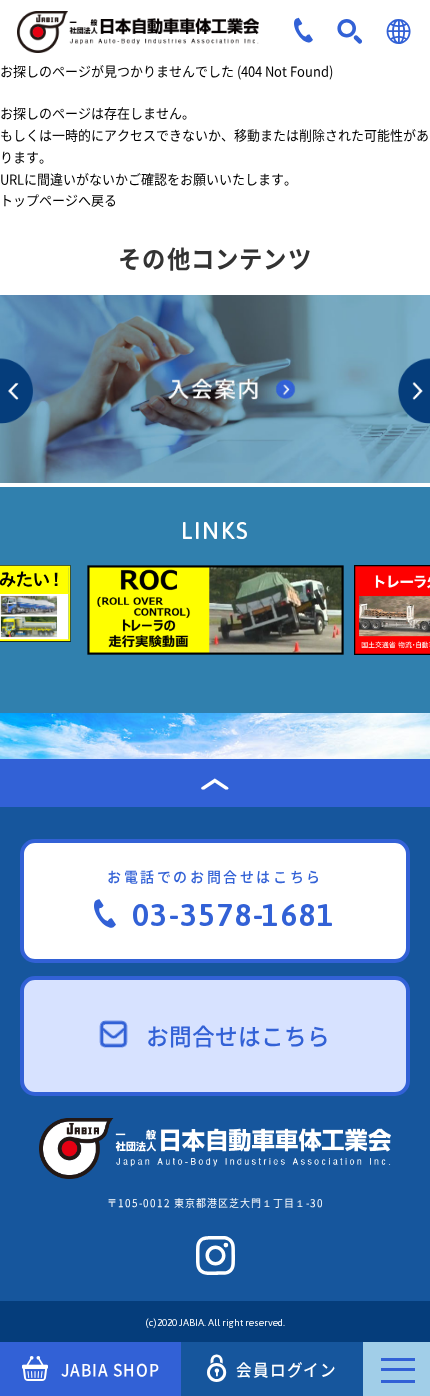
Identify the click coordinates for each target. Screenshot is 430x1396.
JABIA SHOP (110, 1369)
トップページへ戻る (58, 199)
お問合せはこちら (238, 1035)
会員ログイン (286, 1369)
